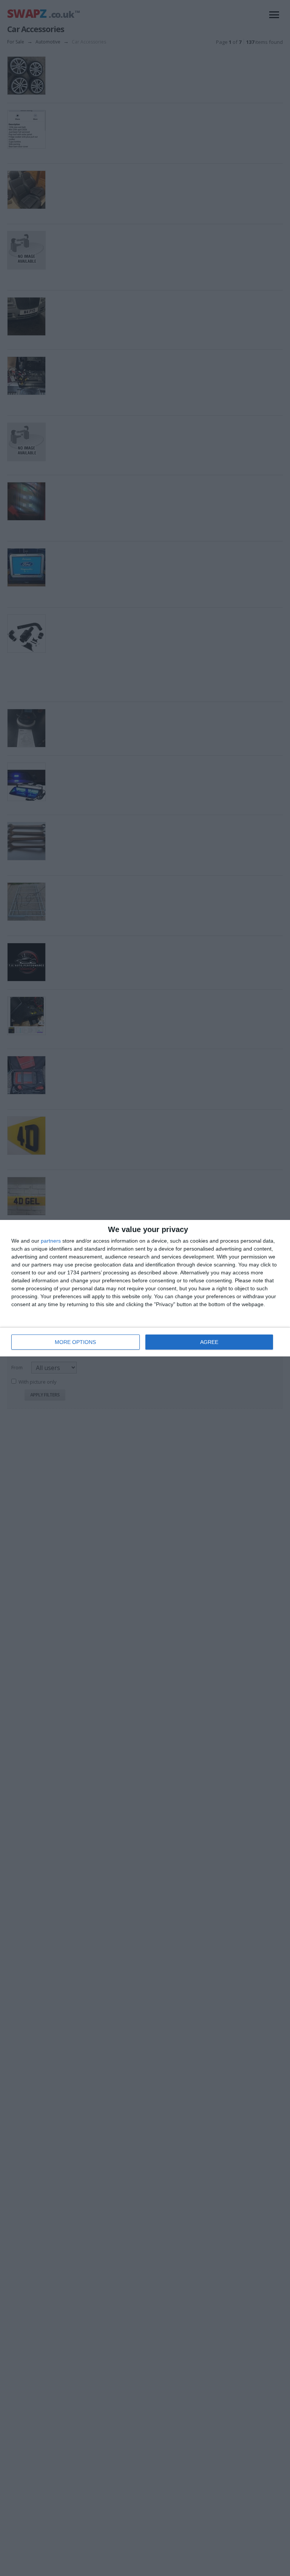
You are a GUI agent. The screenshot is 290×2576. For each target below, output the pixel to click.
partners (51, 1241)
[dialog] (145, 1288)
